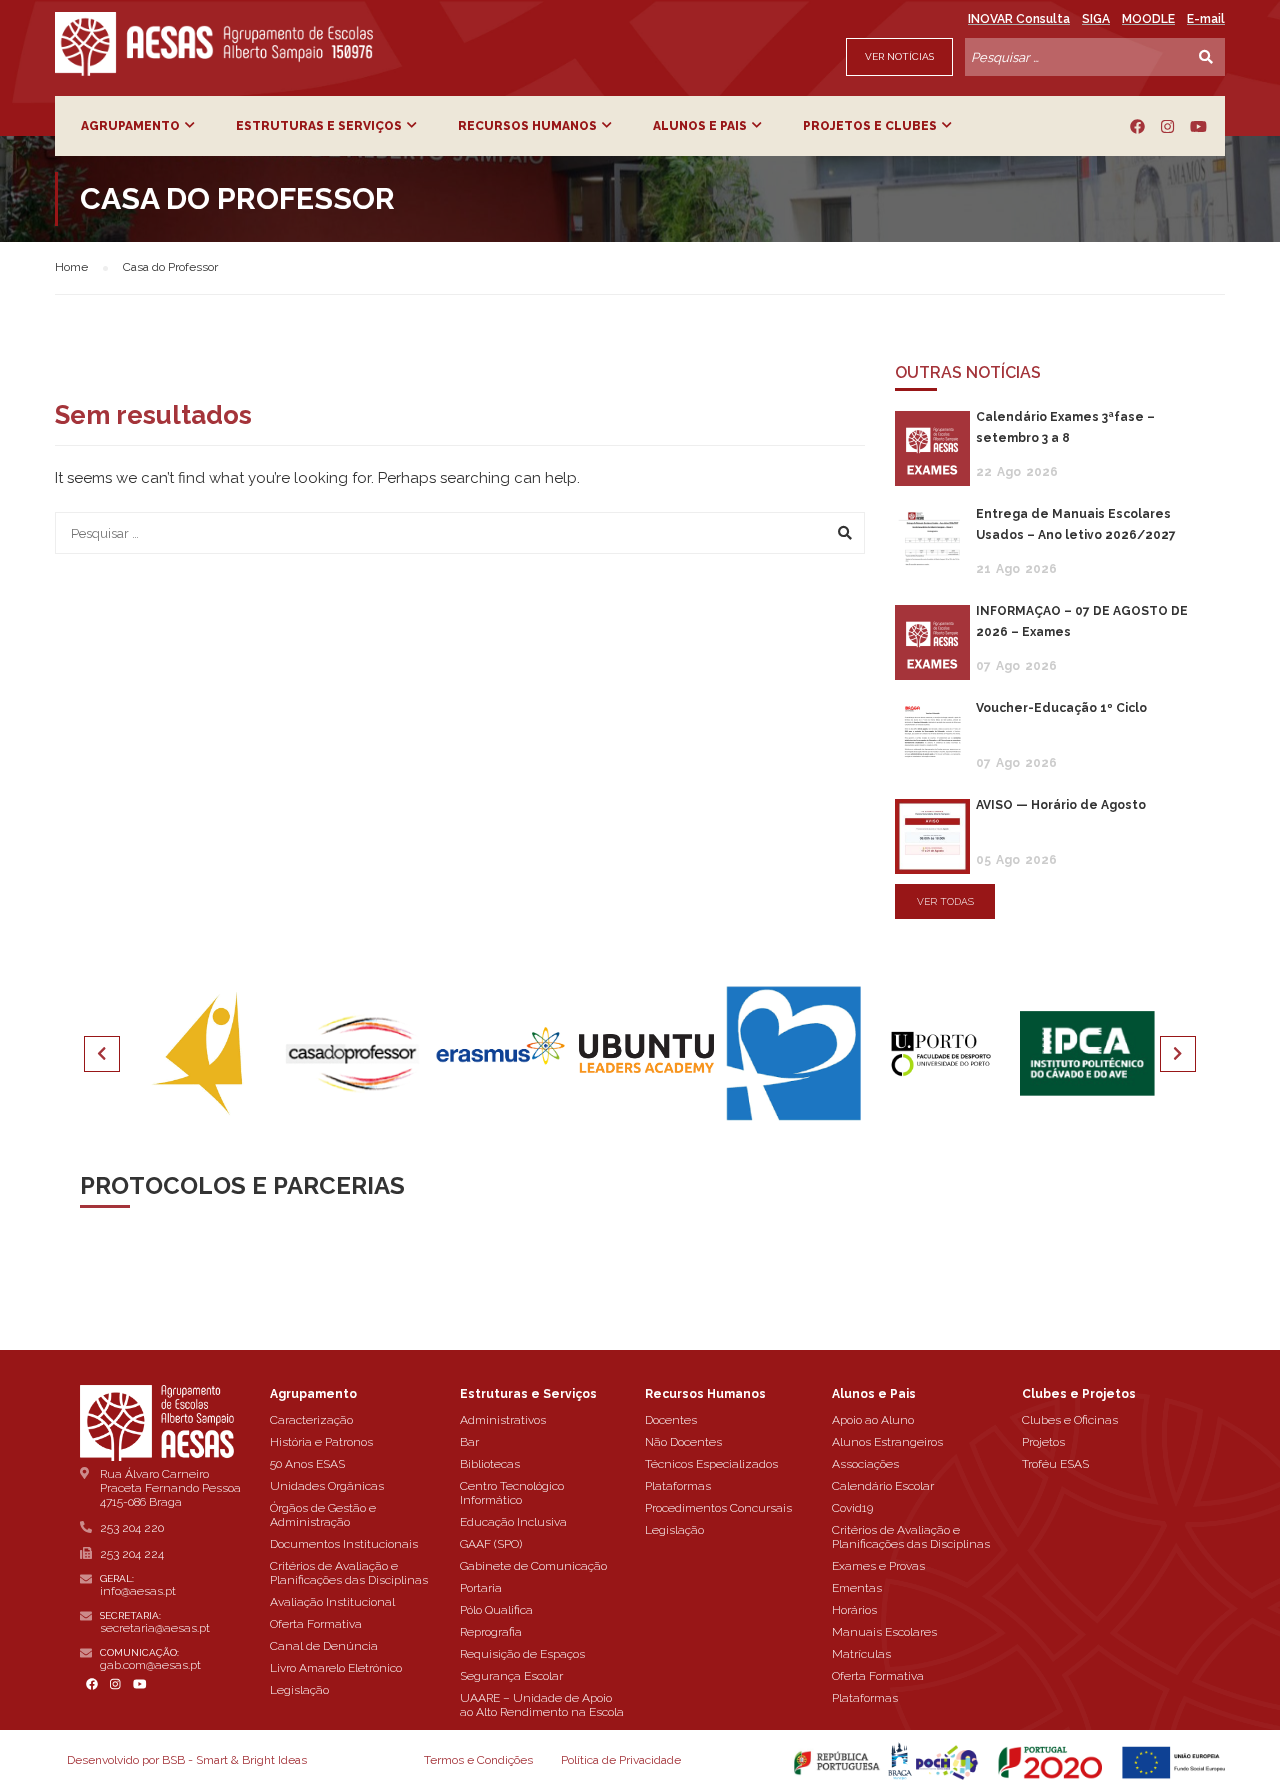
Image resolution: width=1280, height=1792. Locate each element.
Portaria (481, 1588)
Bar (469, 1442)
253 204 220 (132, 1528)
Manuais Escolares (884, 1632)
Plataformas (678, 1486)
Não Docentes (683, 1442)
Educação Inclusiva (513, 1522)
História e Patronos (321, 1442)
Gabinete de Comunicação (533, 1566)
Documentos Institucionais (344, 1544)
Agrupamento (130, 126)
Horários (854, 1610)
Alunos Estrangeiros (887, 1442)
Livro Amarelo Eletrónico (336, 1668)
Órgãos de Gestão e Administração (323, 1515)
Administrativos (503, 1420)
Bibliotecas (490, 1464)
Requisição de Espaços (522, 1654)
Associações (865, 1464)
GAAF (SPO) (491, 1544)
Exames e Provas (878, 1566)
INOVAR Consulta (1019, 19)
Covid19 (852, 1508)
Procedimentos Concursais (718, 1508)
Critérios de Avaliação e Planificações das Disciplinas (349, 1573)
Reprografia (491, 1632)
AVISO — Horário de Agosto (1061, 805)
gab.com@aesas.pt (150, 1665)
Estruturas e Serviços (319, 126)
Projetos (1043, 1442)
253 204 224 (132, 1554)
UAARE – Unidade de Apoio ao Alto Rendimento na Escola (542, 1705)
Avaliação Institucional (332, 1602)
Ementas (857, 1588)
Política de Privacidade (621, 1760)
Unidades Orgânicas (327, 1486)
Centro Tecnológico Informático (512, 1493)
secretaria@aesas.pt (155, 1628)
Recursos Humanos (527, 126)
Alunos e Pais (700, 126)
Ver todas (945, 901)
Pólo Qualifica (496, 1610)
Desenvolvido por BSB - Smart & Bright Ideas (187, 1760)
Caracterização (311, 1420)
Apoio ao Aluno (873, 1420)
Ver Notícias (899, 56)
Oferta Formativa (316, 1624)
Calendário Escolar (883, 1486)
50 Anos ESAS (307, 1464)
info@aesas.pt (138, 1591)
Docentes (671, 1420)
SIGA (1096, 19)
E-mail (1206, 19)
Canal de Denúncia (324, 1646)
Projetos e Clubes (870, 126)
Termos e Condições (478, 1760)
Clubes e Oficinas (1070, 1420)
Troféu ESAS (1055, 1464)
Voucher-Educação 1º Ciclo (1061, 708)
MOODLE (1148, 19)
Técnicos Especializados (711, 1464)
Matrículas (861, 1654)
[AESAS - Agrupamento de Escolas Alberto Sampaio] (214, 44)
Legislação (299, 1690)
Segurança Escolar (511, 1676)
